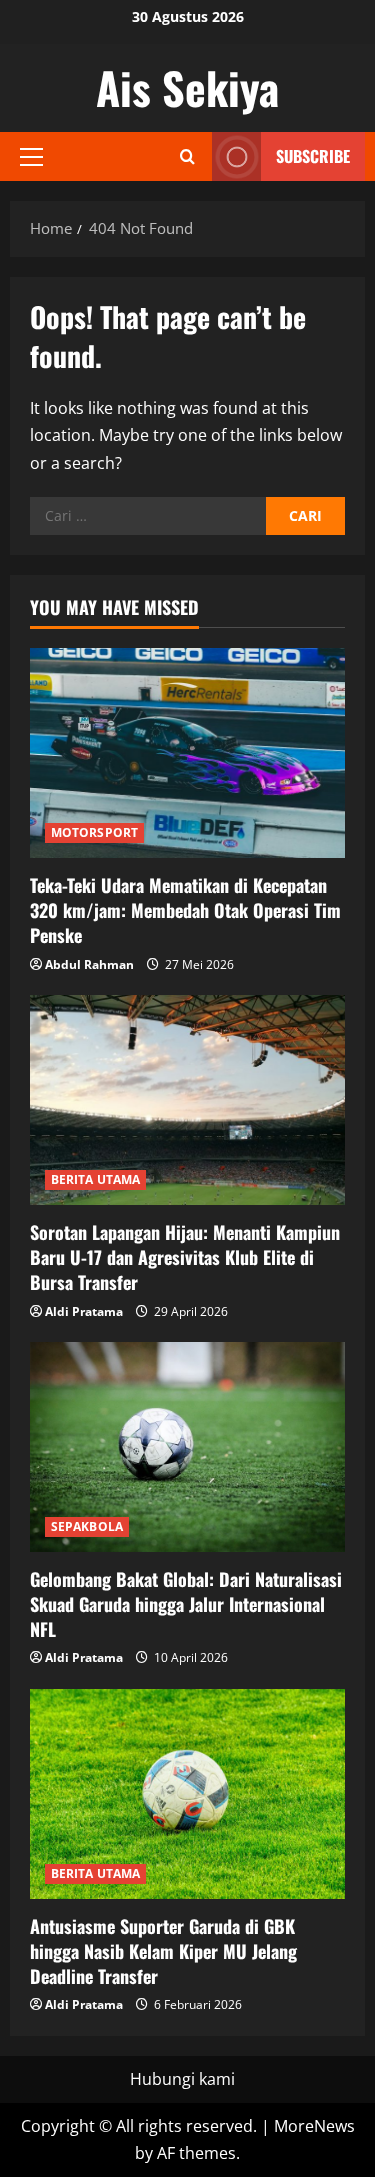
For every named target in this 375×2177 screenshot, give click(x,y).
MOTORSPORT (94, 832)
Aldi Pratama (84, 1311)
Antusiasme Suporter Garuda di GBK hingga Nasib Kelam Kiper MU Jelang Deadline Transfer (163, 1951)
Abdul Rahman (89, 964)
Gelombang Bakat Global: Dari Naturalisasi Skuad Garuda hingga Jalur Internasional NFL (186, 1604)
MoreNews (314, 2126)
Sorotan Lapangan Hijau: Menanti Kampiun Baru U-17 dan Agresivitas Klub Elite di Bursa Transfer (185, 1257)
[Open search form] (187, 156)
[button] (31, 157)
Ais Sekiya (187, 87)
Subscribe (313, 156)
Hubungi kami (182, 2079)
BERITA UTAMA (95, 1179)
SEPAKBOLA (87, 1526)
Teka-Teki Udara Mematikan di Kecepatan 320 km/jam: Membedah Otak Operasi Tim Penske (185, 910)
